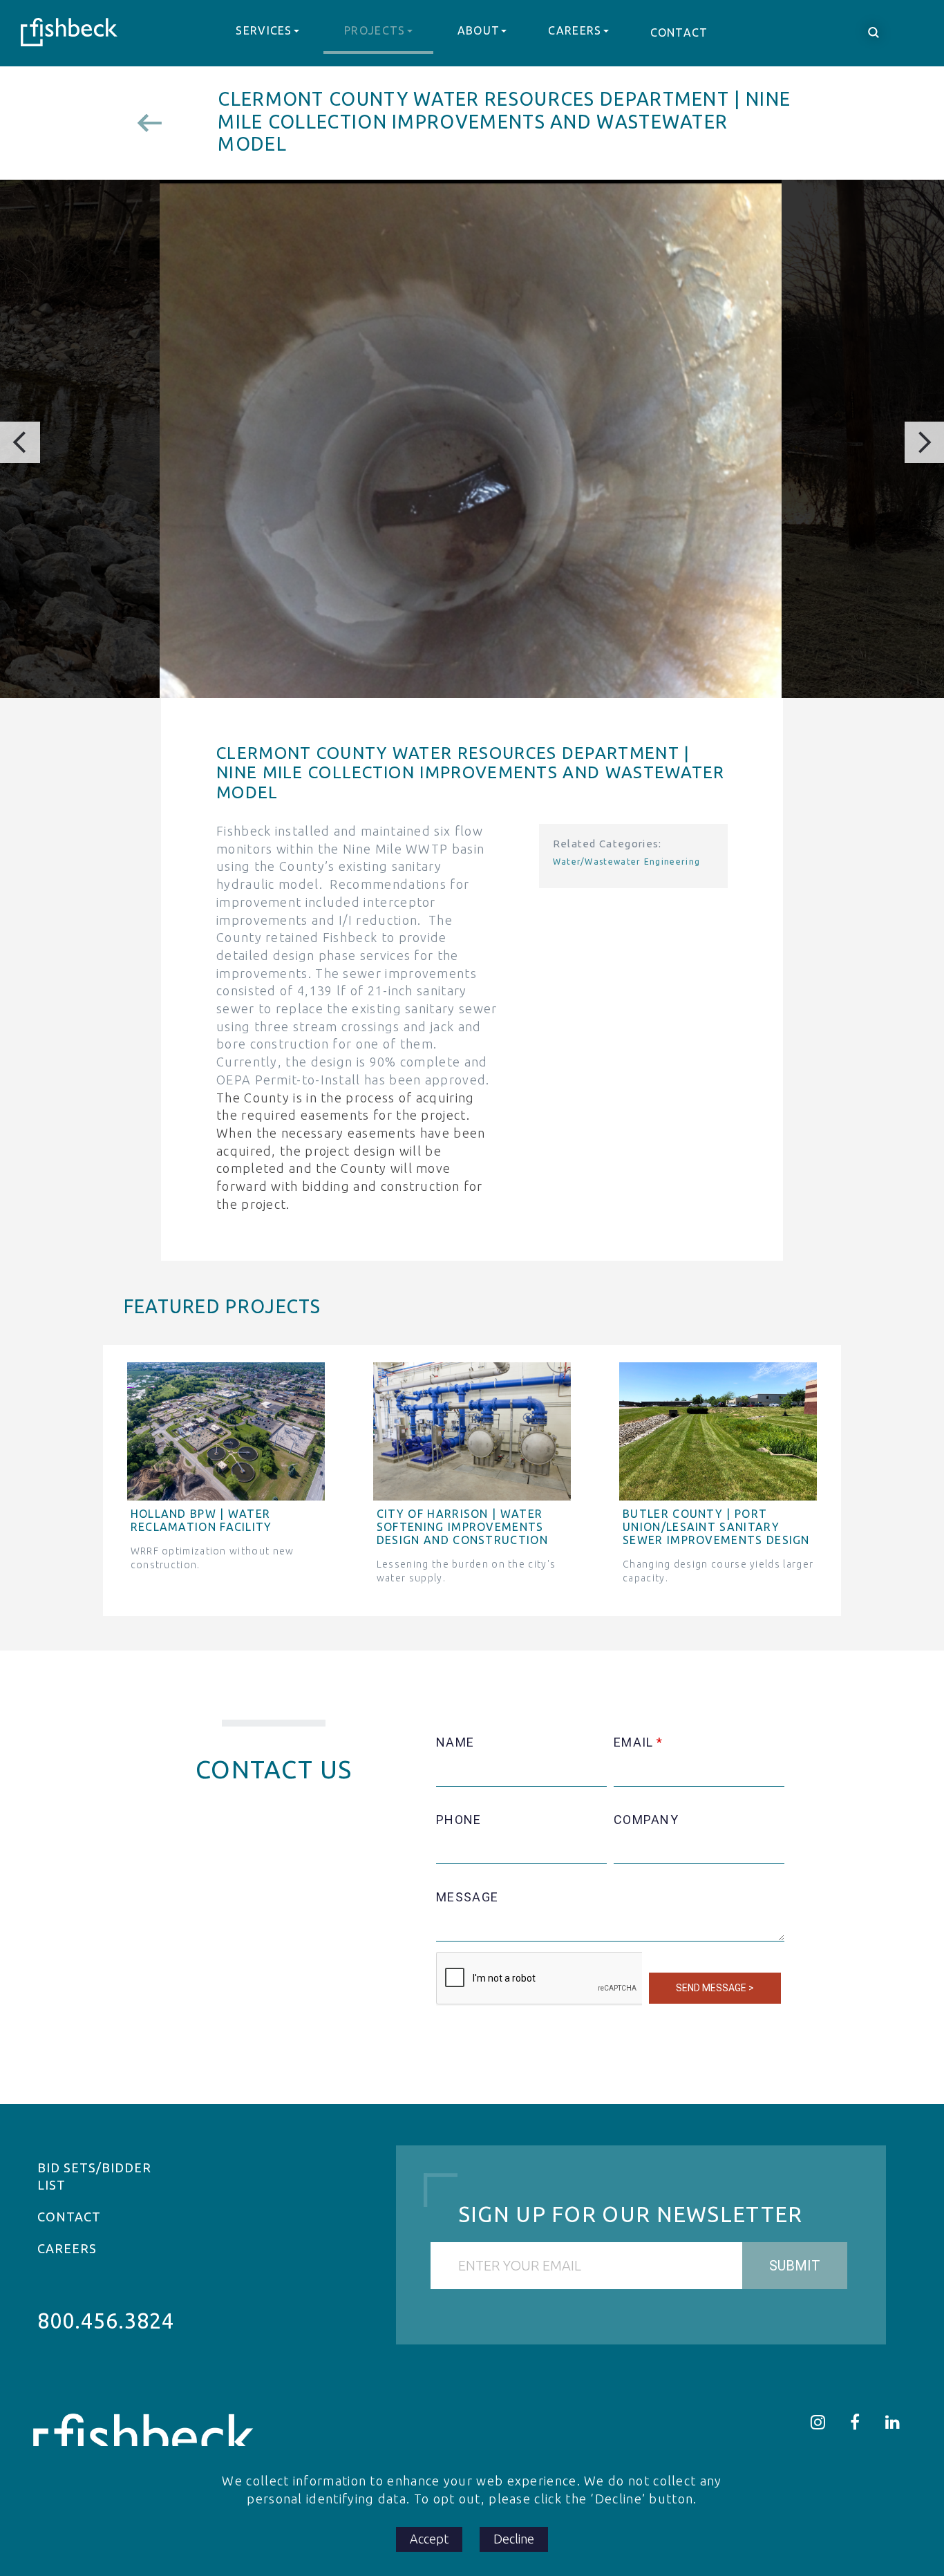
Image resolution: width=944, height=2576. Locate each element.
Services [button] (264, 30)
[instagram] (818, 2422)
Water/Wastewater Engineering (627, 862)
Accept (429, 2539)
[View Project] (155, 123)
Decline (514, 2539)
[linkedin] (893, 2422)
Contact (679, 32)
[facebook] (855, 2422)
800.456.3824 (106, 2321)
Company (646, 1820)
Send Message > (715, 1988)
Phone (459, 1820)
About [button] (479, 30)
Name (455, 1742)
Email (634, 1742)
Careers (67, 2248)
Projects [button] (375, 30)
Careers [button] (575, 30)
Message (467, 1897)
